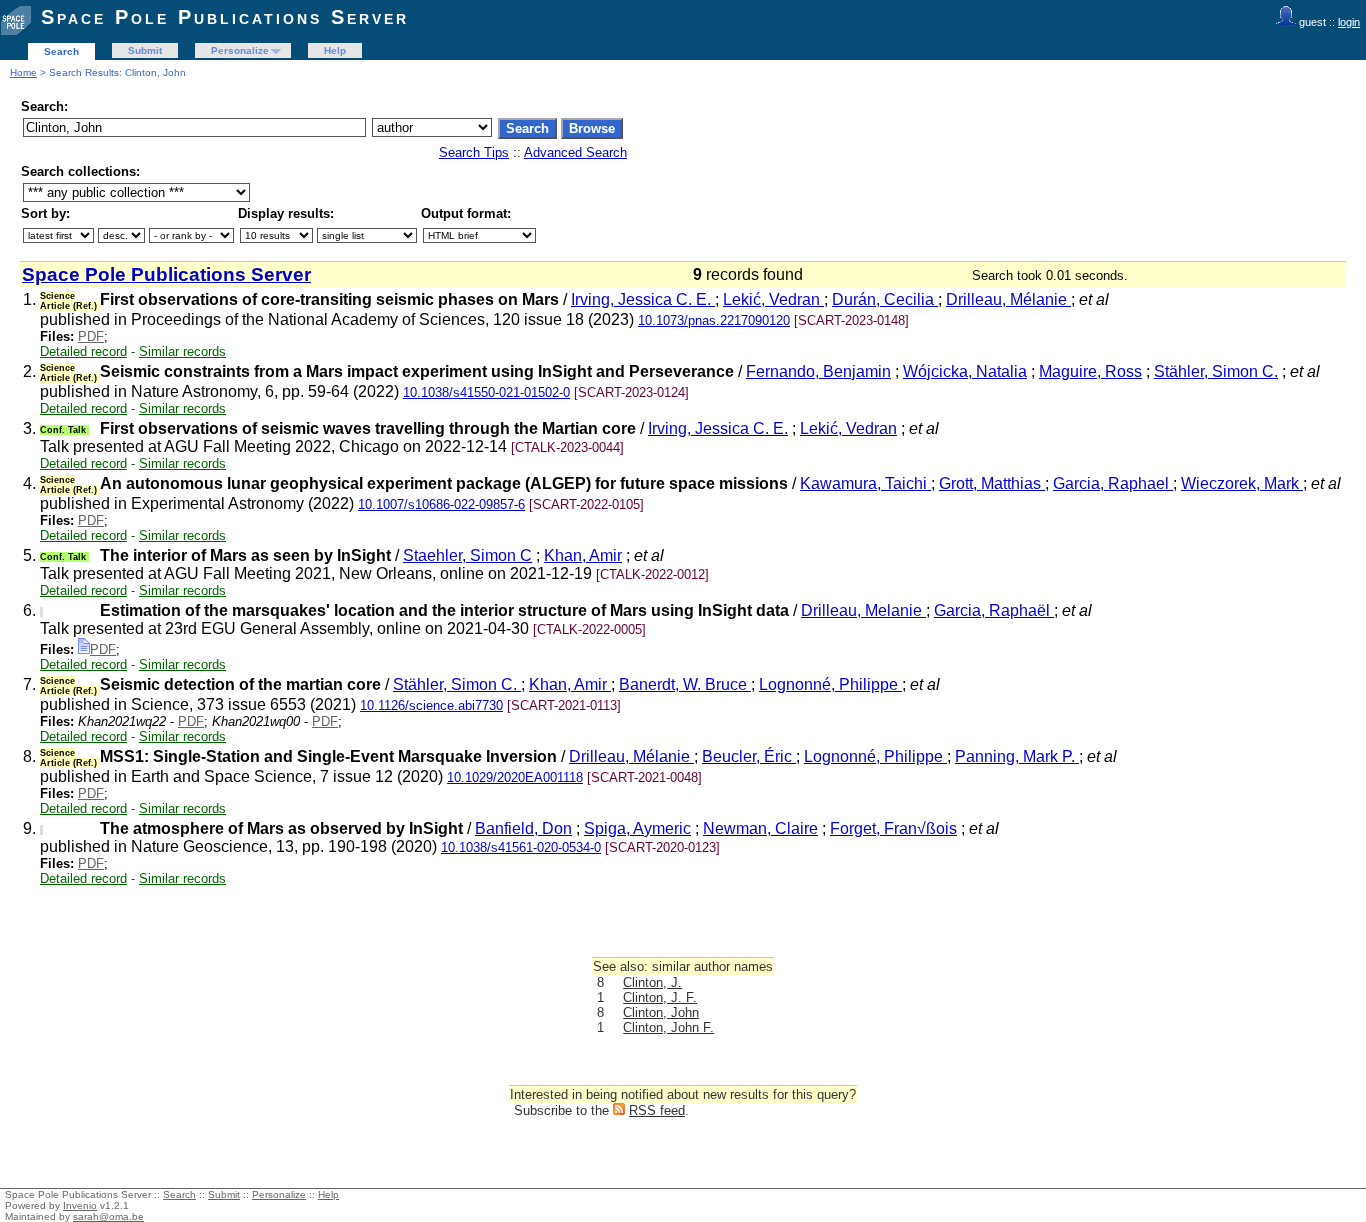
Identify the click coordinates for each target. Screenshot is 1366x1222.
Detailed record (83, 351)
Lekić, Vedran (773, 299)
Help (335, 50)
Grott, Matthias (992, 483)
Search (61, 51)
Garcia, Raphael (1113, 483)
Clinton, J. (652, 982)
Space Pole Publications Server (225, 17)
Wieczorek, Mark (1242, 483)
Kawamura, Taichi (865, 483)
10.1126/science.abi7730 (431, 705)
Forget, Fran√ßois (893, 828)
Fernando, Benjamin (818, 371)
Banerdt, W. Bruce (685, 684)
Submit (145, 50)
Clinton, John (661, 1012)
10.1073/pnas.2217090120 (714, 320)
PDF (91, 336)
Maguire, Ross (1090, 371)
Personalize (240, 50)
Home (23, 72)
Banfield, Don (523, 828)
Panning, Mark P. (1017, 756)
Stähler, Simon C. (1216, 371)
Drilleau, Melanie (863, 610)
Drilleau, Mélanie (1008, 299)
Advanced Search (575, 152)
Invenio (80, 1205)
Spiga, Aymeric (637, 828)
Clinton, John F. (668, 1027)
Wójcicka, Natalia (965, 371)
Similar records (182, 351)
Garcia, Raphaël (994, 610)
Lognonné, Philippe (830, 684)
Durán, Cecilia (885, 299)
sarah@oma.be (108, 1216)
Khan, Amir (583, 555)
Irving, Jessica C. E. (643, 299)
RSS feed (657, 1110)
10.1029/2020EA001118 (515, 777)
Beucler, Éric (749, 756)
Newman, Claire (760, 828)
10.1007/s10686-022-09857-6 (441, 504)
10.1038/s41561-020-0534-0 (521, 847)
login (1349, 22)
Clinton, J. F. (660, 997)
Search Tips (474, 152)
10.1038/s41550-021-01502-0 (486, 392)
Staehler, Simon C (467, 555)
